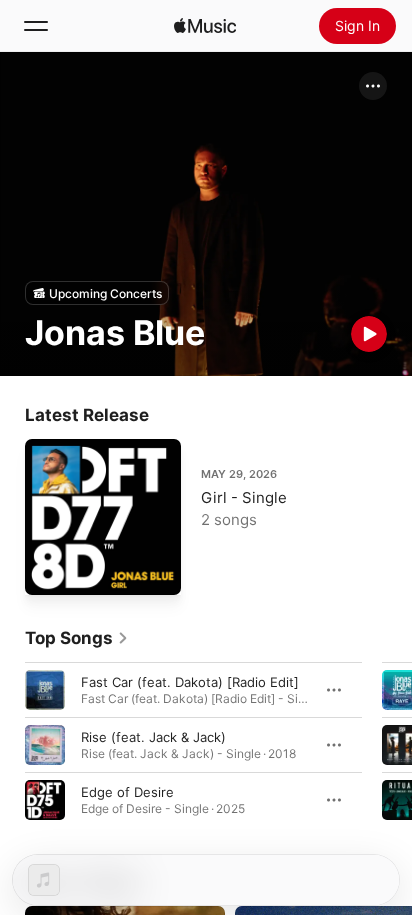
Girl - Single (244, 497)
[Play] (369, 334)
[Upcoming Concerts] (97, 293)
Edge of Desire (127, 792)
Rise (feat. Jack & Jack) (153, 737)
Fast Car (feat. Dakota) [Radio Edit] (190, 682)
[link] (77, 638)
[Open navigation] (36, 26)
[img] (205, 26)
